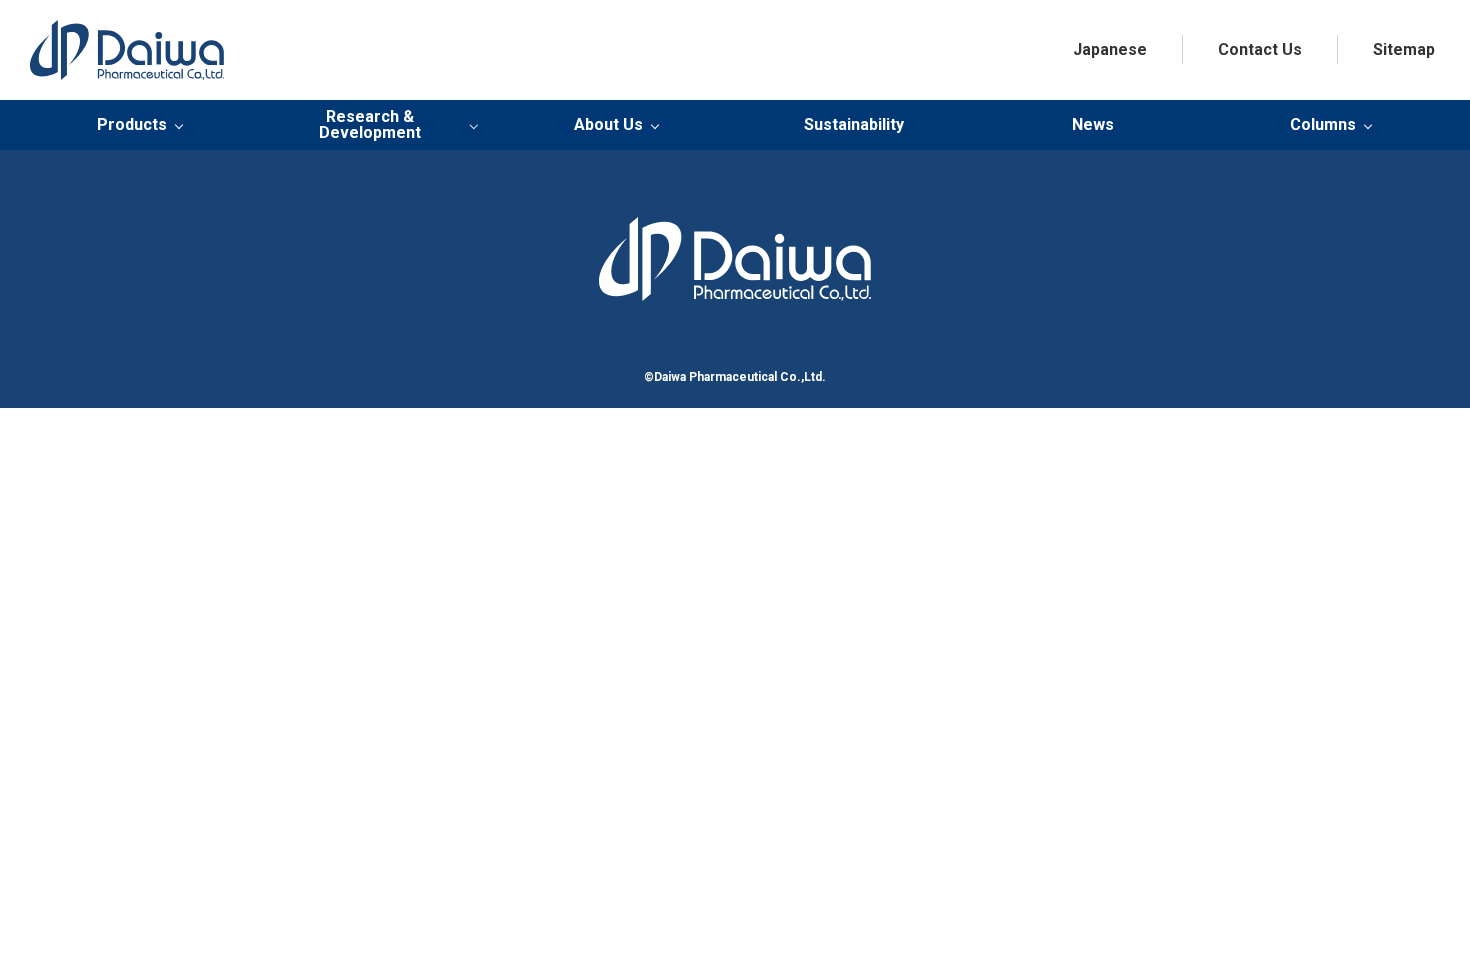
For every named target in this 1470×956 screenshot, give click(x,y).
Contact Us (1260, 49)
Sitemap (1404, 49)
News (1093, 124)
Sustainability (854, 124)
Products (132, 125)
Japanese (1110, 49)
